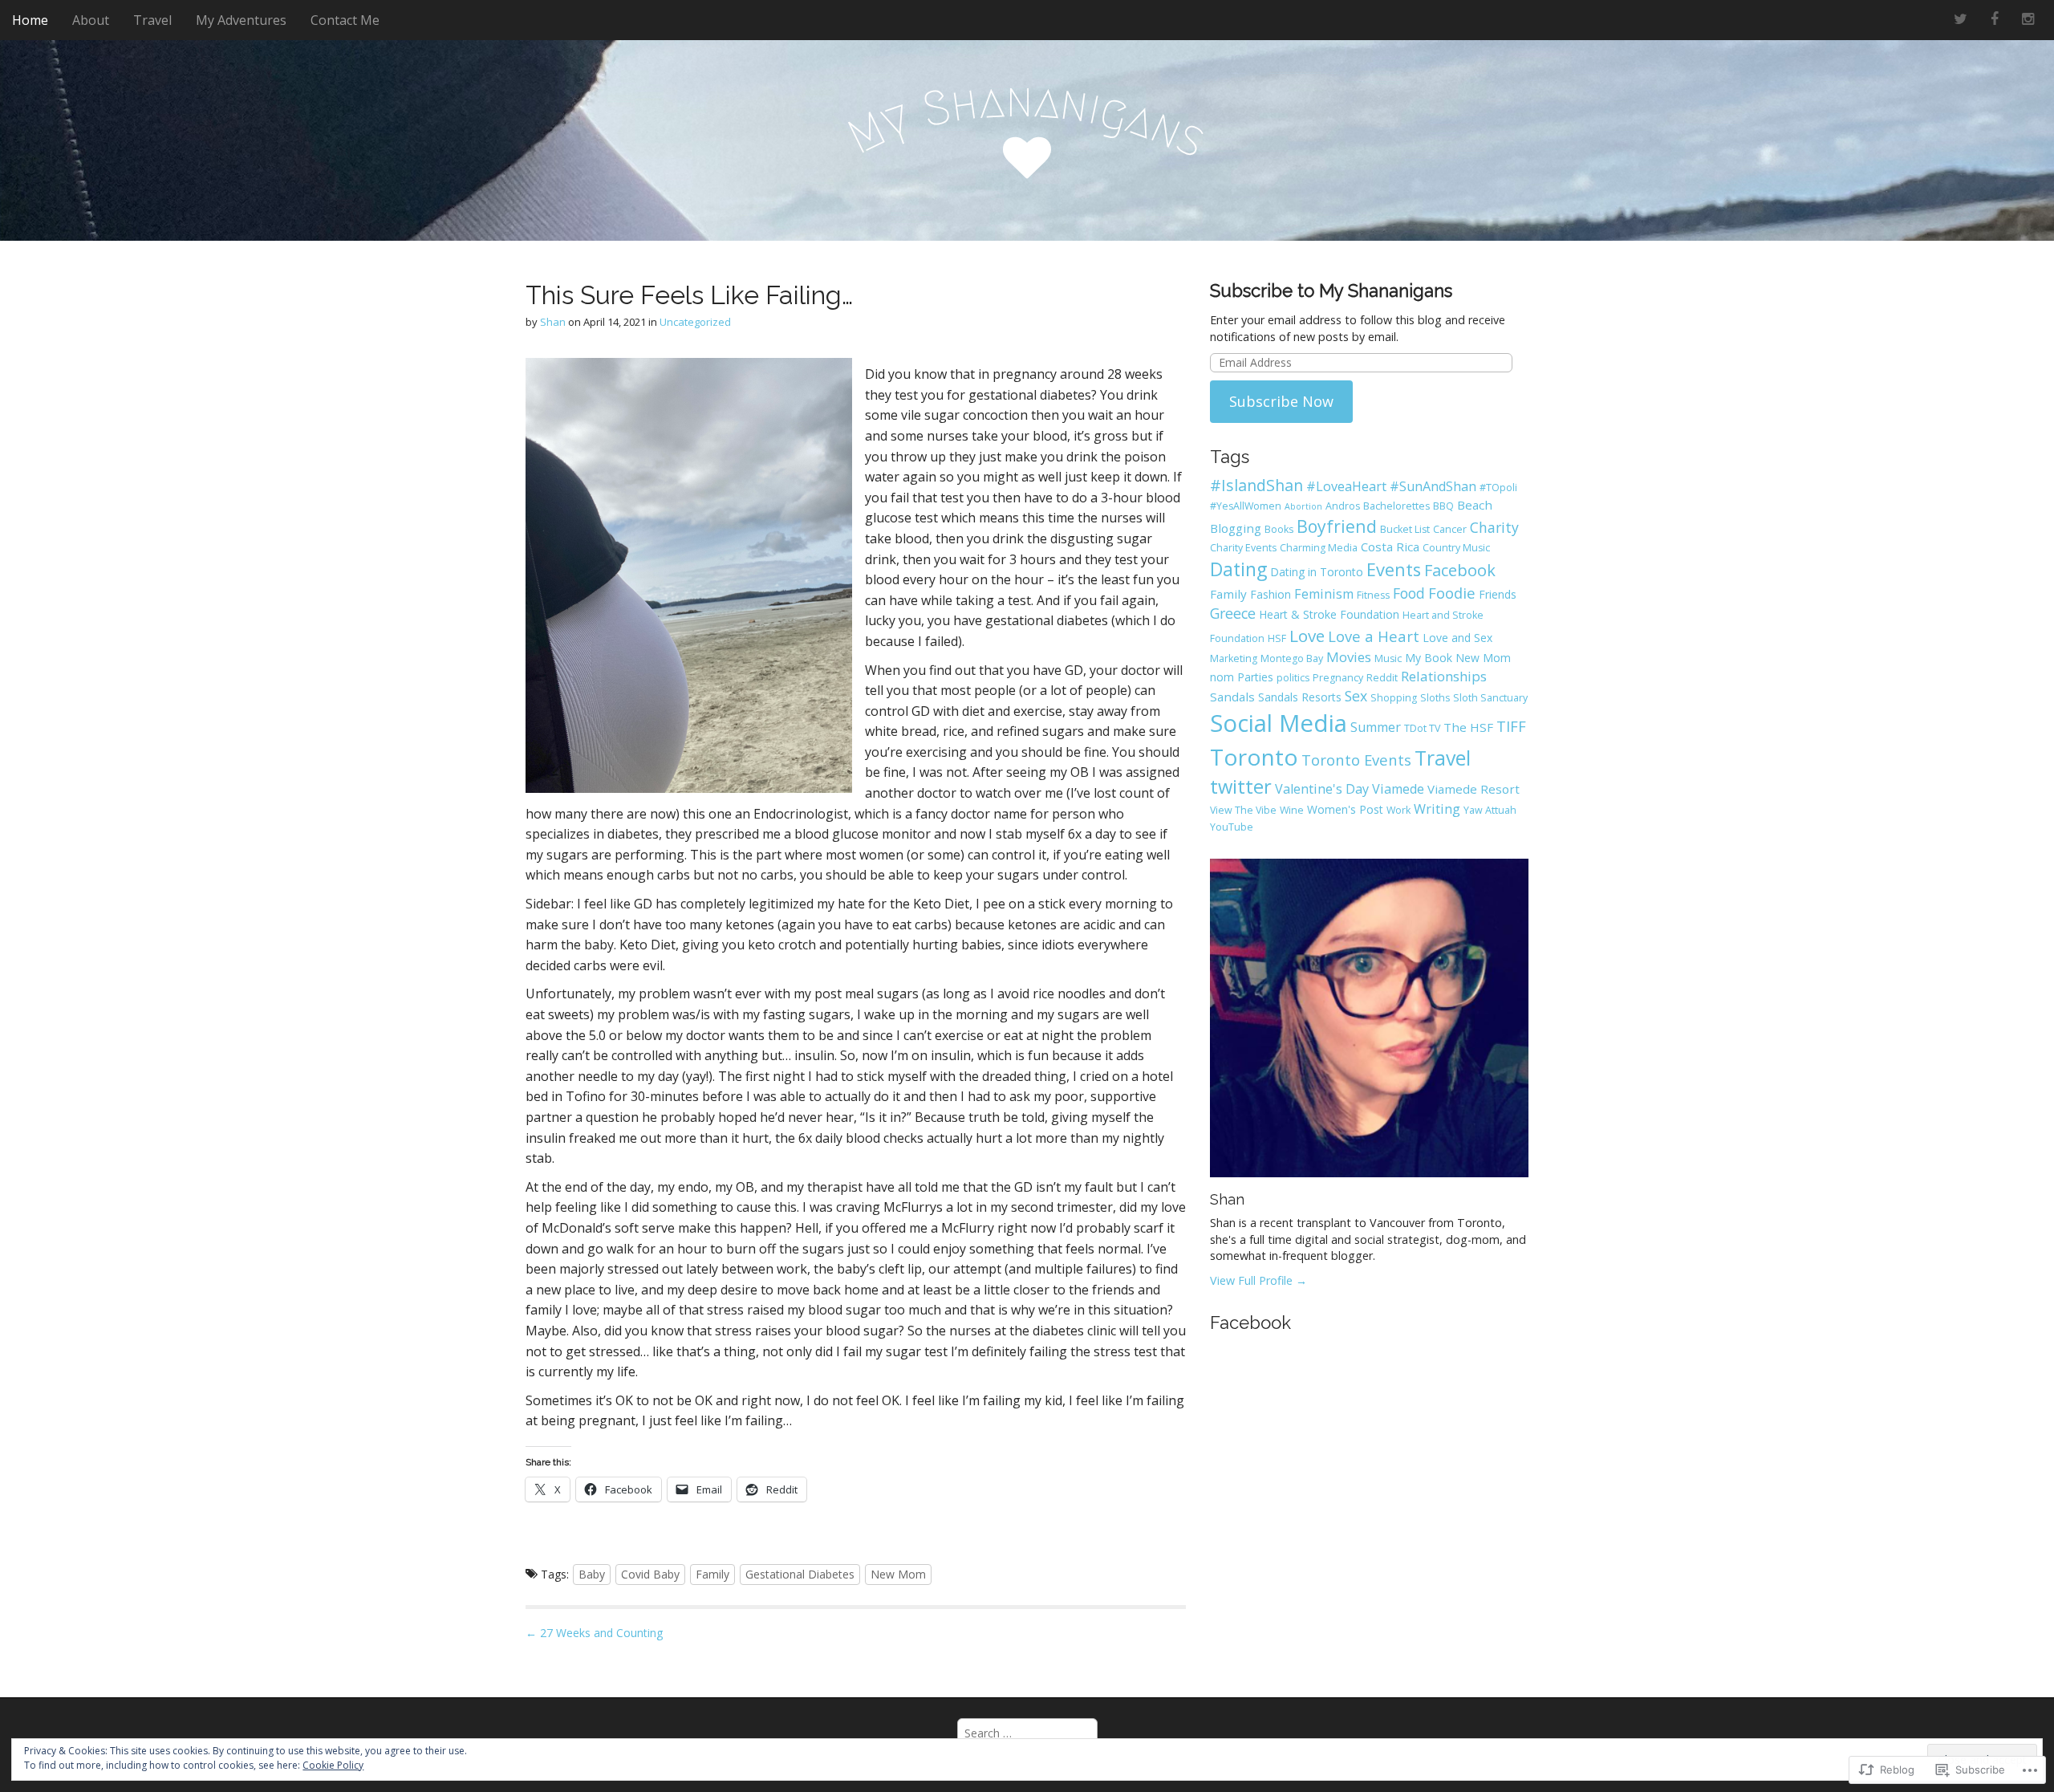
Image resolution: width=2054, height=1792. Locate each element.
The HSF (1468, 727)
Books (1279, 529)
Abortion (1303, 506)
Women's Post (1345, 809)
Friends (1498, 594)
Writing (1437, 809)
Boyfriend (1337, 526)
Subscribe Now (1281, 401)
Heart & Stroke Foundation (1329, 614)
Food (1409, 593)
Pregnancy (1338, 678)
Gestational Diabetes (800, 1574)
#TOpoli (1498, 488)
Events (1394, 569)
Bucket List (1405, 529)
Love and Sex (1457, 638)
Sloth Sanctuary (1490, 698)
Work (1398, 810)
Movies (1349, 657)
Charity (1494, 527)
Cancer (1450, 529)
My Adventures (241, 20)
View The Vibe (1243, 810)
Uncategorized (695, 322)
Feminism (1324, 594)
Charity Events (1243, 548)
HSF (1277, 638)
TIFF (1511, 726)
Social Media (1279, 723)
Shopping (1394, 698)
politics (1293, 678)
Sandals (1232, 697)
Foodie (1452, 593)
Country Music (1456, 548)
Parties (1255, 677)
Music (1388, 658)
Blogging (1236, 528)
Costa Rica (1390, 547)
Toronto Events (1356, 760)
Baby (592, 1574)
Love (1307, 636)
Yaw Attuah (1490, 810)
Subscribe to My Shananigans (1331, 291)
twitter (1241, 786)
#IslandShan (1256, 485)
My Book (1429, 658)
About (91, 20)
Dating (1238, 569)
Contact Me (345, 20)
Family (712, 1574)
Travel (152, 20)
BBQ (1443, 506)
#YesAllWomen (1246, 506)
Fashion (1271, 594)
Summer (1376, 727)
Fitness (1373, 595)
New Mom (898, 1574)
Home (30, 20)
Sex (1356, 696)
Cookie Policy (333, 1765)
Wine (1292, 810)
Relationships (1444, 676)
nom (1222, 677)
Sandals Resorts (1300, 697)
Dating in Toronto (1317, 572)
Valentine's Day (1322, 789)
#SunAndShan (1433, 486)
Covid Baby (650, 1574)
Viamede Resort (1474, 789)
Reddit (1382, 678)
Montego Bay (1292, 658)
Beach (1475, 505)
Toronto (1254, 757)
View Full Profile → (1258, 1280)
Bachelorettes (1396, 506)
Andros (1343, 506)
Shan (553, 322)
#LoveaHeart (1346, 486)
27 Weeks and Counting (594, 1633)
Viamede (1398, 789)
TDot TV (1422, 728)
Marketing (1234, 658)
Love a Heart (1374, 636)
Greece (1233, 613)
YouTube (1232, 827)
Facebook (1460, 570)
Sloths (1435, 698)
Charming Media (1319, 548)
